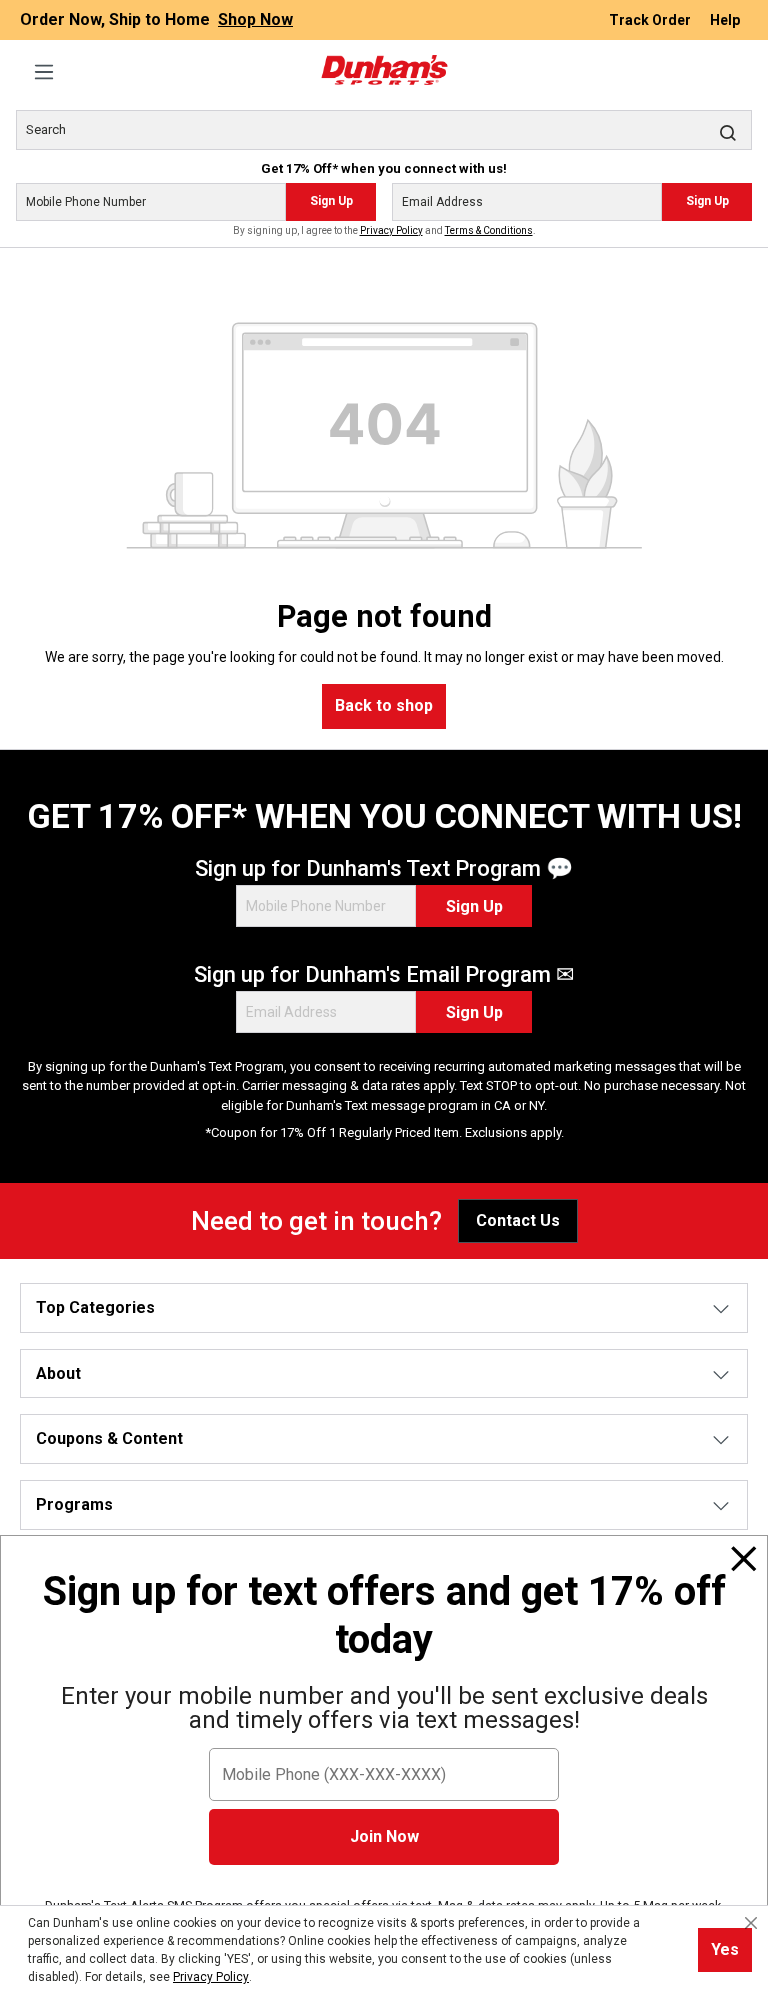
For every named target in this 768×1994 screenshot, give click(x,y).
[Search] (728, 132)
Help (725, 20)
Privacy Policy (391, 230)
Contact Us (518, 1220)
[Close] (744, 1559)
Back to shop (384, 705)
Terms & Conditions (489, 230)
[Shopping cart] (740, 61)
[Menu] (44, 72)
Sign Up (331, 201)
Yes (725, 1949)
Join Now (384, 1836)
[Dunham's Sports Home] (384, 70)
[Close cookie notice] (751, 1923)
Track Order (651, 20)
